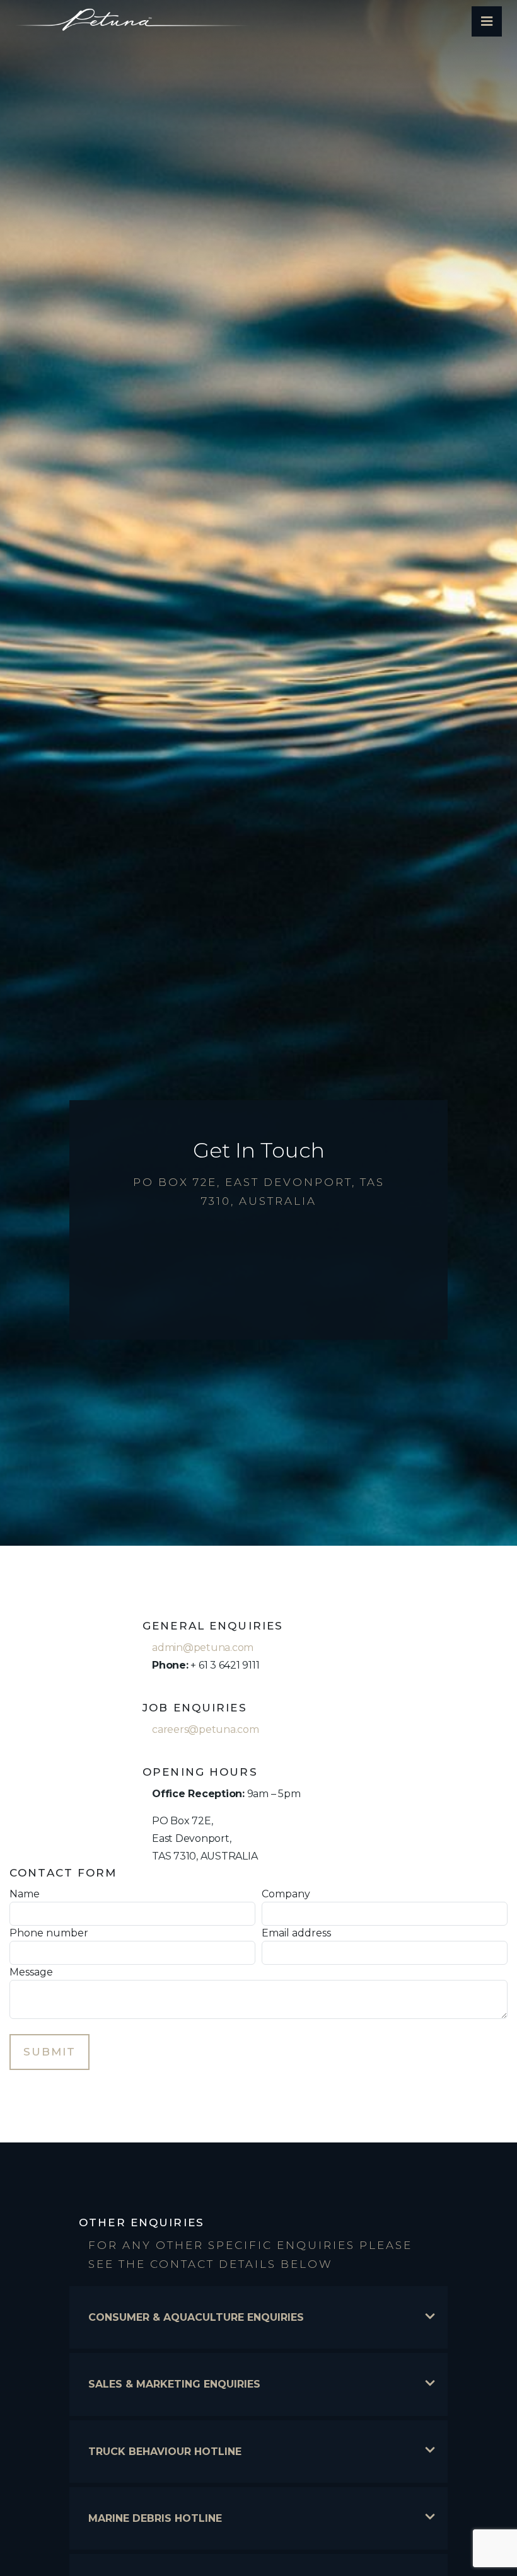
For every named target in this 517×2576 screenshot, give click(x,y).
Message (31, 1972)
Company (286, 1894)
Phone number (49, 1933)
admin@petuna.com (203, 1647)
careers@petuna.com (206, 1729)
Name (25, 1894)
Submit (49, 2052)
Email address (296, 1933)
